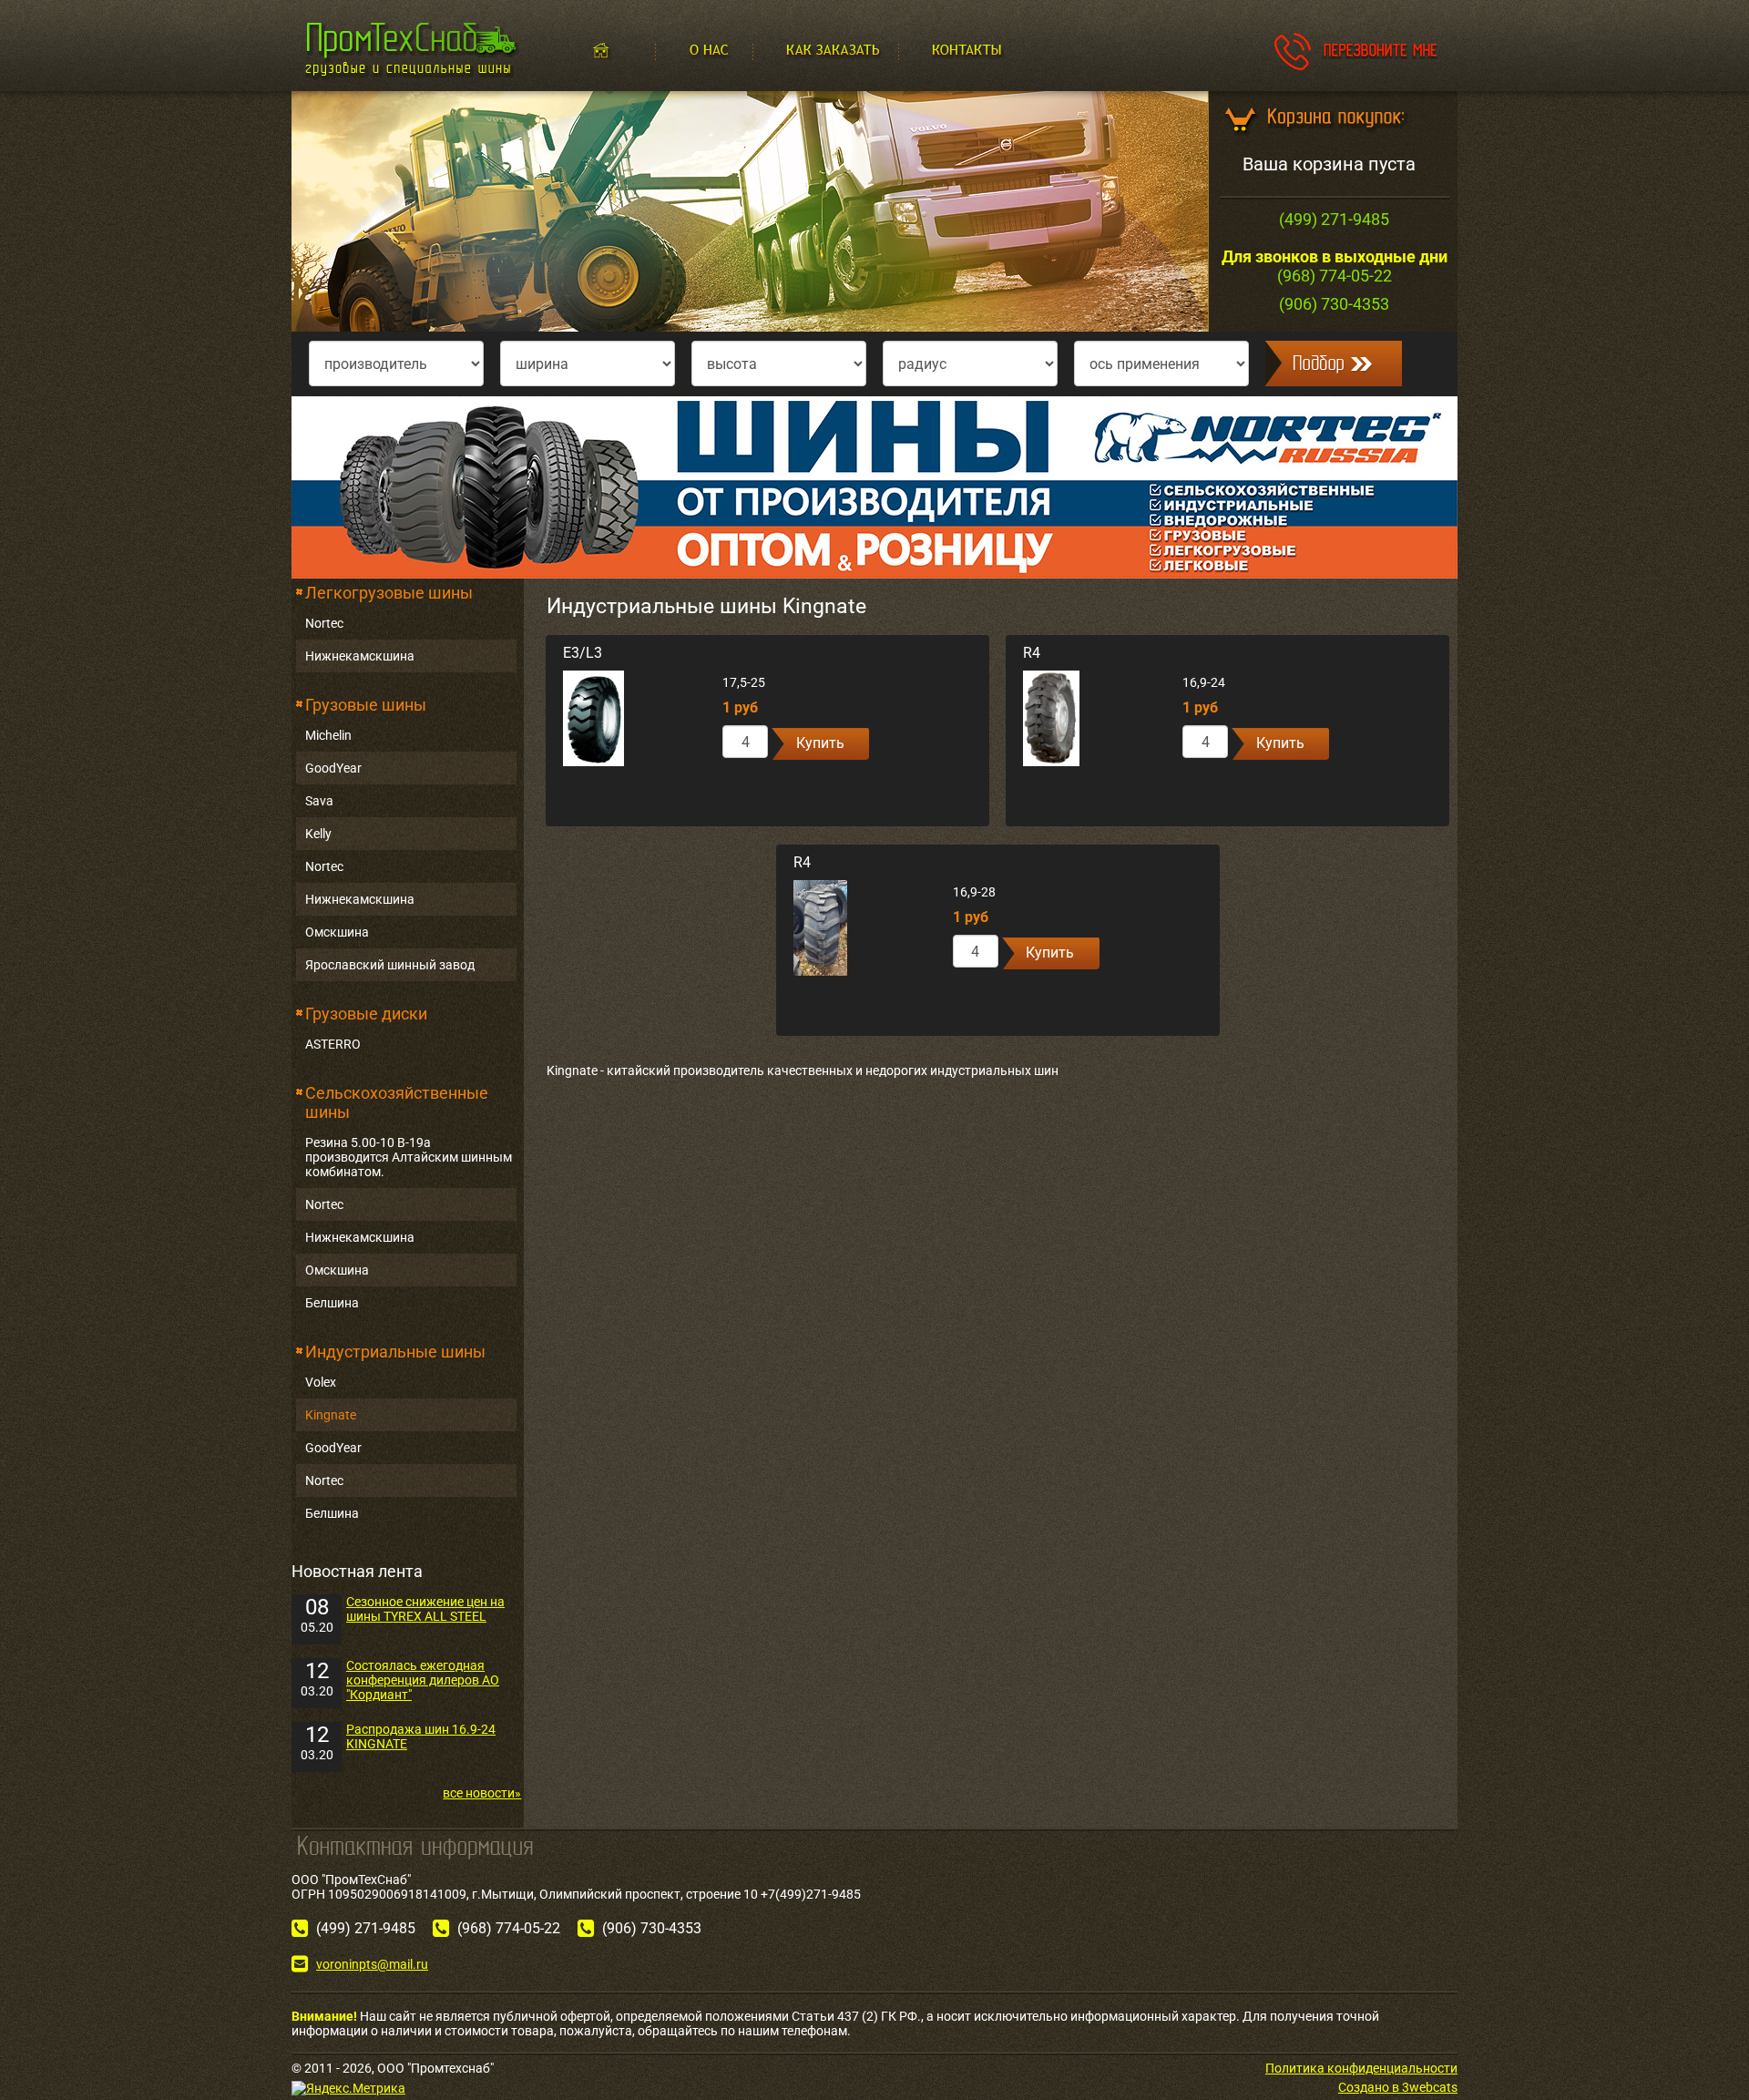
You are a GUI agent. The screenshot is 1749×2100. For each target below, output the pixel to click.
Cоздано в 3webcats (1398, 2087)
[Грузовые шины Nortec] (874, 487)
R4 (1032, 653)
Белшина (332, 1303)
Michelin (328, 735)
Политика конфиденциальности (1361, 2068)
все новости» (482, 1793)
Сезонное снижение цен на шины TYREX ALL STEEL (425, 1609)
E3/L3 (583, 653)
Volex (321, 1382)
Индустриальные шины (395, 1352)
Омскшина (337, 932)
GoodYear (333, 768)
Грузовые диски (366, 1014)
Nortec (324, 623)
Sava (319, 801)
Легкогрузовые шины (389, 593)
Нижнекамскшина (360, 656)
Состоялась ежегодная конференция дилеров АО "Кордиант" (423, 1680)
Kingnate (331, 1415)
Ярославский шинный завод (390, 965)
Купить (820, 743)
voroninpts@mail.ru (372, 1964)
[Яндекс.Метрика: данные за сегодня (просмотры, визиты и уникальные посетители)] (348, 2088)
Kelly (318, 834)
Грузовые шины (366, 705)
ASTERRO (333, 1044)
